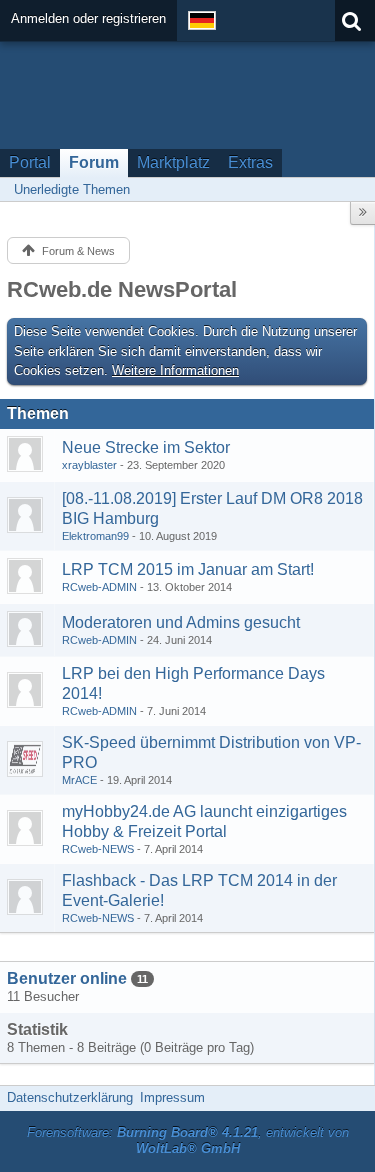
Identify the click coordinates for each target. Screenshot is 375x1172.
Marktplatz (173, 162)
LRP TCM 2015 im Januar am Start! (188, 569)
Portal (30, 162)
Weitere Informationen (175, 370)
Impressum (172, 1097)
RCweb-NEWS (98, 849)
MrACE (79, 780)
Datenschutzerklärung (70, 1097)
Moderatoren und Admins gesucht (181, 622)
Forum (94, 162)
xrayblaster (89, 465)
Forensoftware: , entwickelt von (188, 1141)
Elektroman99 (95, 536)
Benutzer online (67, 978)
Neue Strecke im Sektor (146, 447)
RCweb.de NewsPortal (122, 289)
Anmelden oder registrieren (88, 18)
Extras (250, 162)
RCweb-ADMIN (99, 587)
